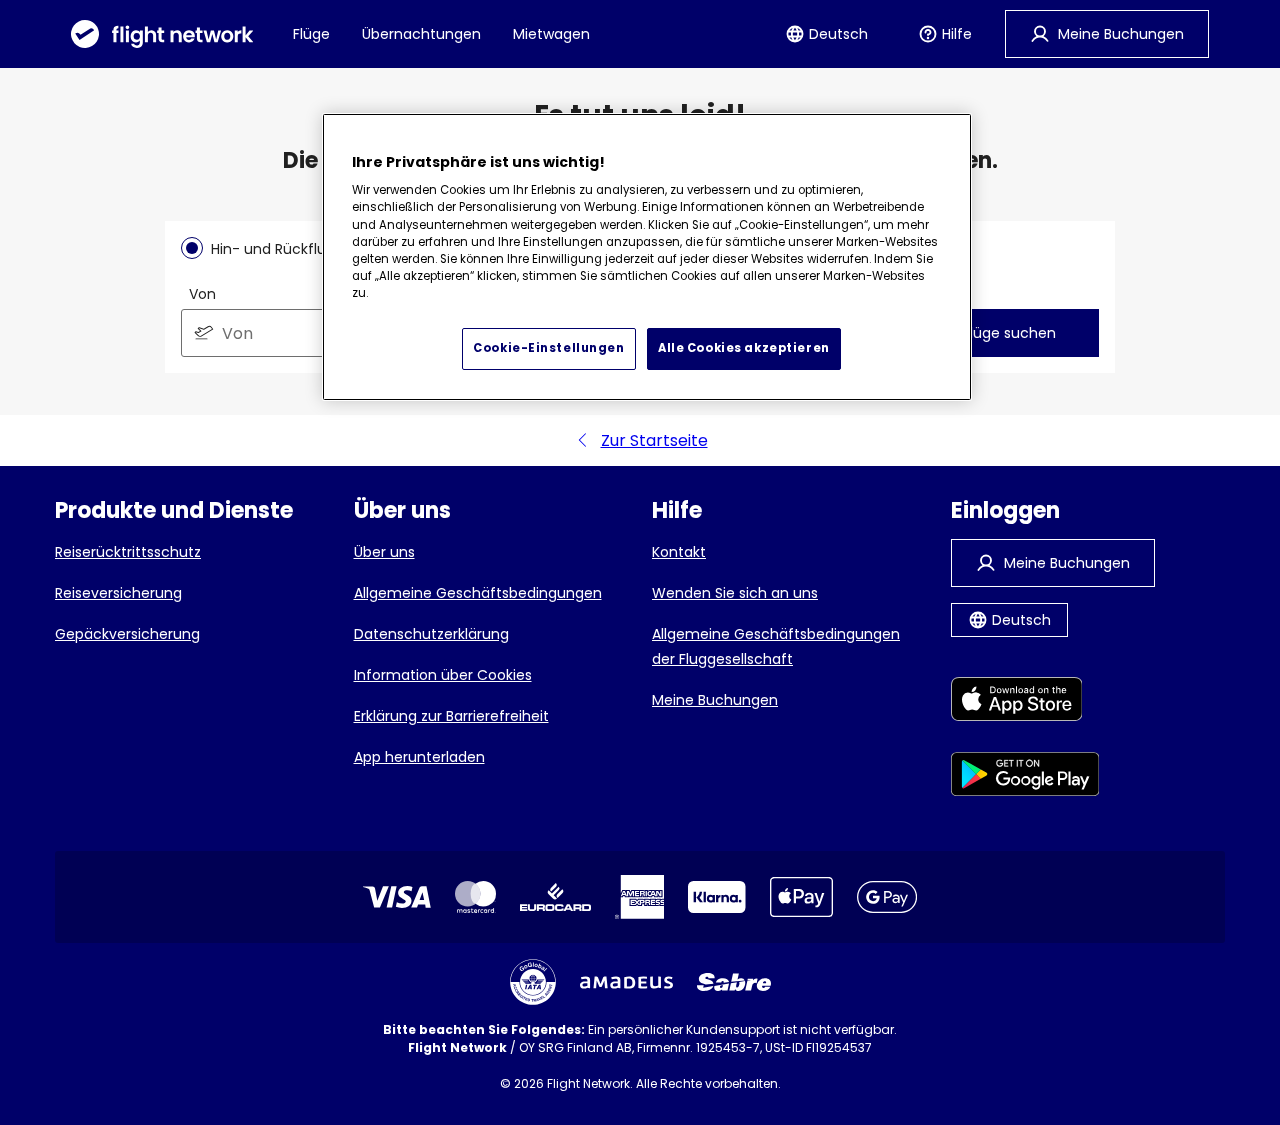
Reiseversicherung (118, 593)
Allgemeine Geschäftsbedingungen (478, 593)
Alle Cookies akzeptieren (744, 348)
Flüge (311, 34)
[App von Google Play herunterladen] (1025, 777)
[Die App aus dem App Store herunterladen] (1025, 702)
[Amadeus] (626, 982)
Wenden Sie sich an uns (735, 593)
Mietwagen (551, 34)
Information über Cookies (443, 675)
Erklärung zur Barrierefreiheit (451, 716)
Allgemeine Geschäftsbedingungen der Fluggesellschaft (776, 646)
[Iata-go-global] (533, 982)
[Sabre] (734, 982)
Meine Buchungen (715, 700)
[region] (647, 257)
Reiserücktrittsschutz (128, 552)
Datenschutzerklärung (431, 634)
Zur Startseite (654, 440)
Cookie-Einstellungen (548, 348)
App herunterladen (419, 757)
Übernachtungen (421, 34)
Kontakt (679, 552)
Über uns (384, 552)
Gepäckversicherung (127, 634)
